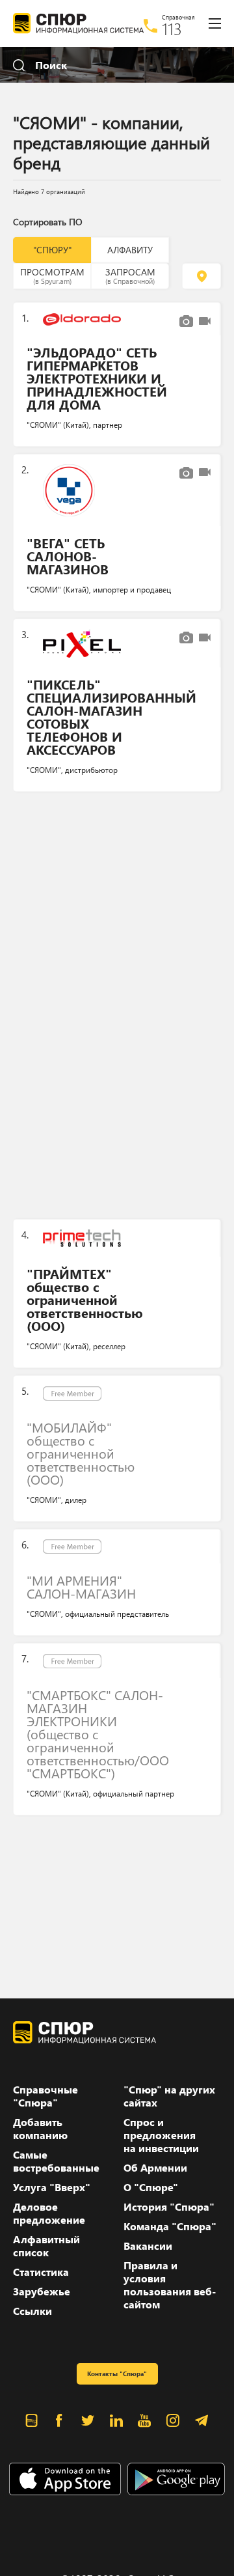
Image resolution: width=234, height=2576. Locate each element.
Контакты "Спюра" (117, 2373)
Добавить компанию (40, 2129)
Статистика (41, 2272)
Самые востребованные (56, 2161)
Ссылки (32, 2311)
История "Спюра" (169, 2207)
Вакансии (148, 2246)
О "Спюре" (151, 2187)
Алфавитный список (46, 2246)
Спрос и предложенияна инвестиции (161, 2135)
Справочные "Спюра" (45, 2096)
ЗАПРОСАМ (130, 275)
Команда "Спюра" (170, 2226)
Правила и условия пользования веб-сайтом (170, 2285)
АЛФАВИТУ (130, 250)
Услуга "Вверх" (52, 2187)
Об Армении (155, 2168)
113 (172, 29)
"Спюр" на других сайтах (169, 2096)
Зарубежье (42, 2291)
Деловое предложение (49, 2213)
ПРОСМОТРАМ (52, 275)
